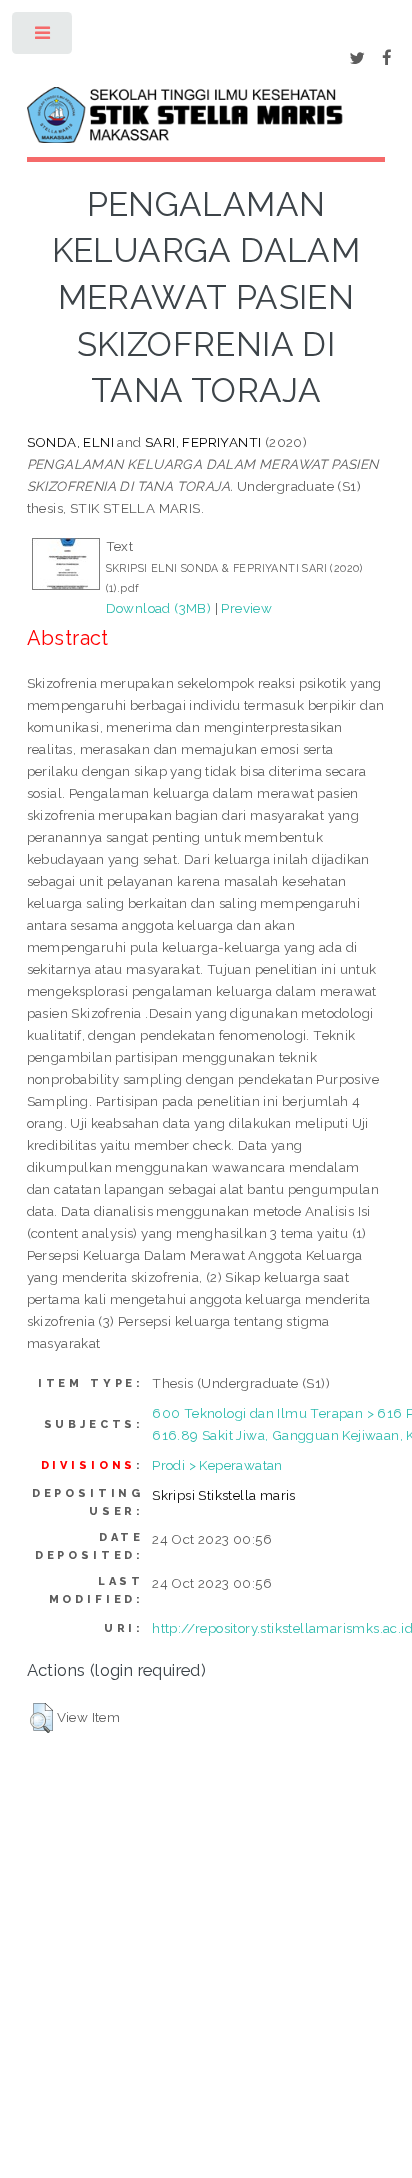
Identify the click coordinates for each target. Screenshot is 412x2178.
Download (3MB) (159, 608)
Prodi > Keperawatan (217, 1465)
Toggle (43, 37)
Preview (246, 608)
